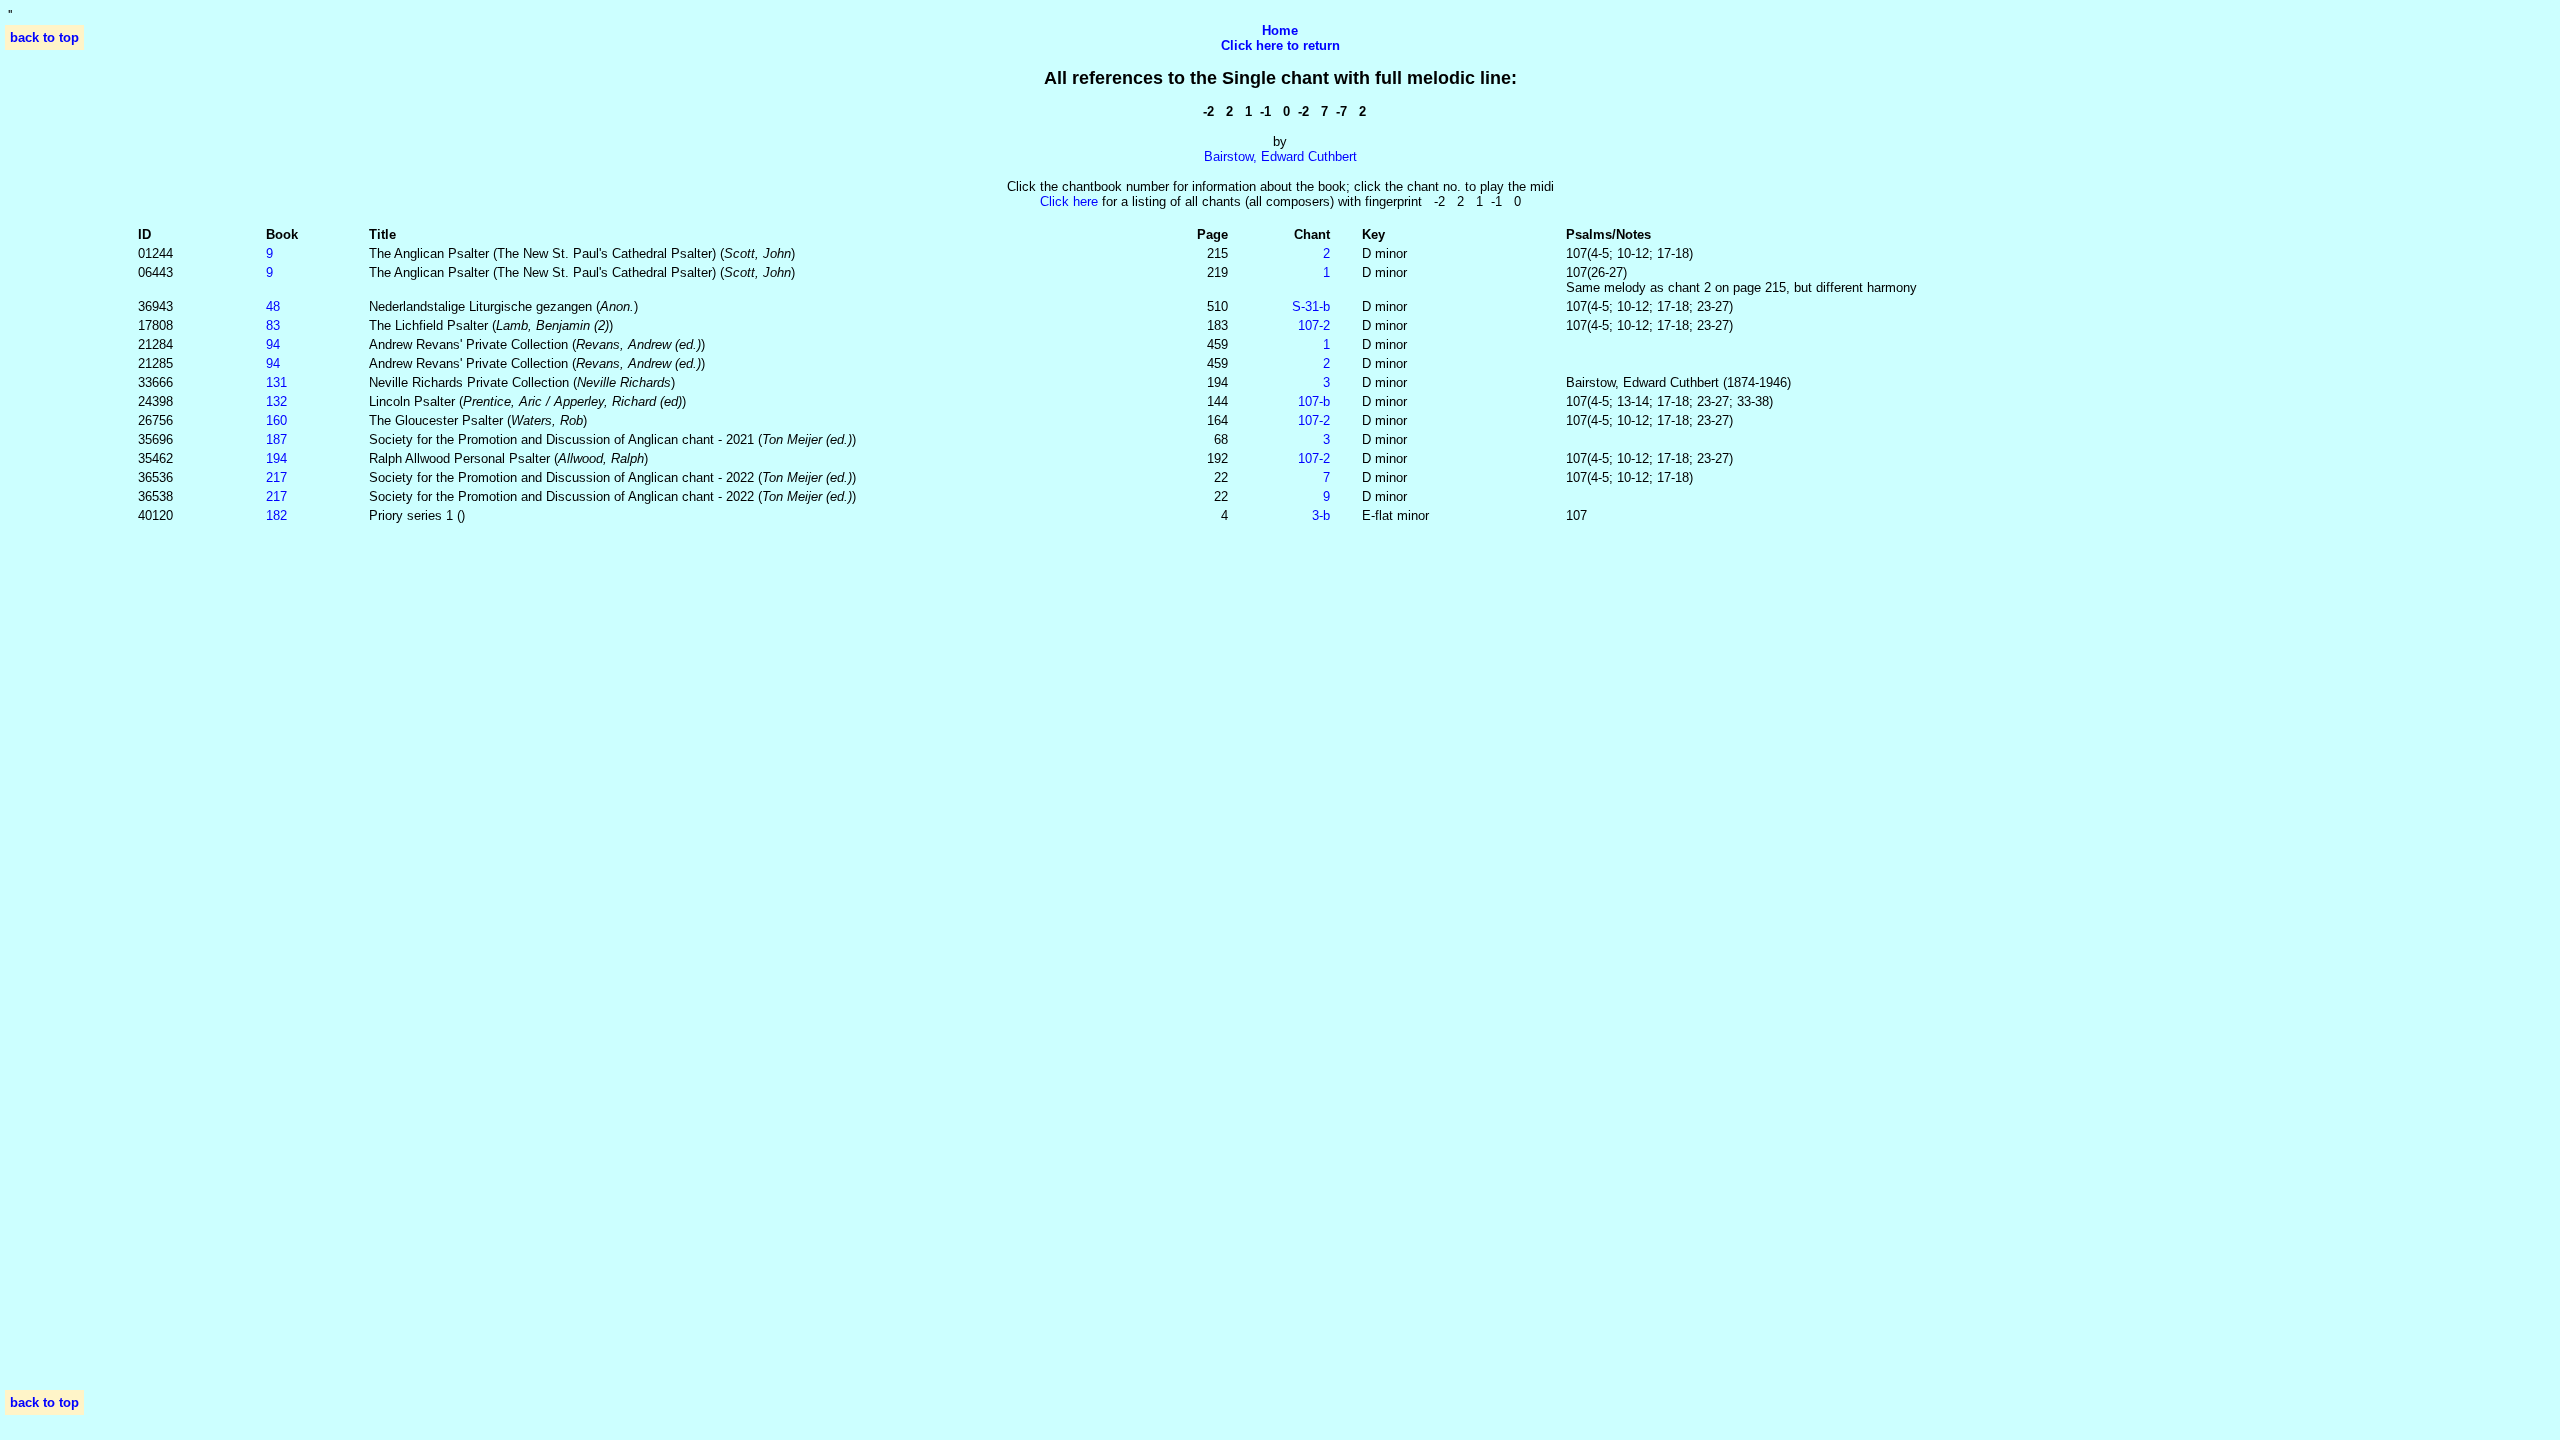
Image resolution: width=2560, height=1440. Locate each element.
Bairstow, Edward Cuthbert (1280, 156)
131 (276, 382)
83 (273, 325)
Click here (1069, 201)
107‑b (1314, 401)
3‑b (1321, 515)
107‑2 (1314, 325)
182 (276, 515)
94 (273, 344)
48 (273, 306)
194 (276, 458)
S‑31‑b (1311, 306)
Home (1280, 30)
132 (276, 401)
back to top (44, 37)
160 (276, 420)
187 (276, 439)
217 (276, 477)
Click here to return (1280, 45)
